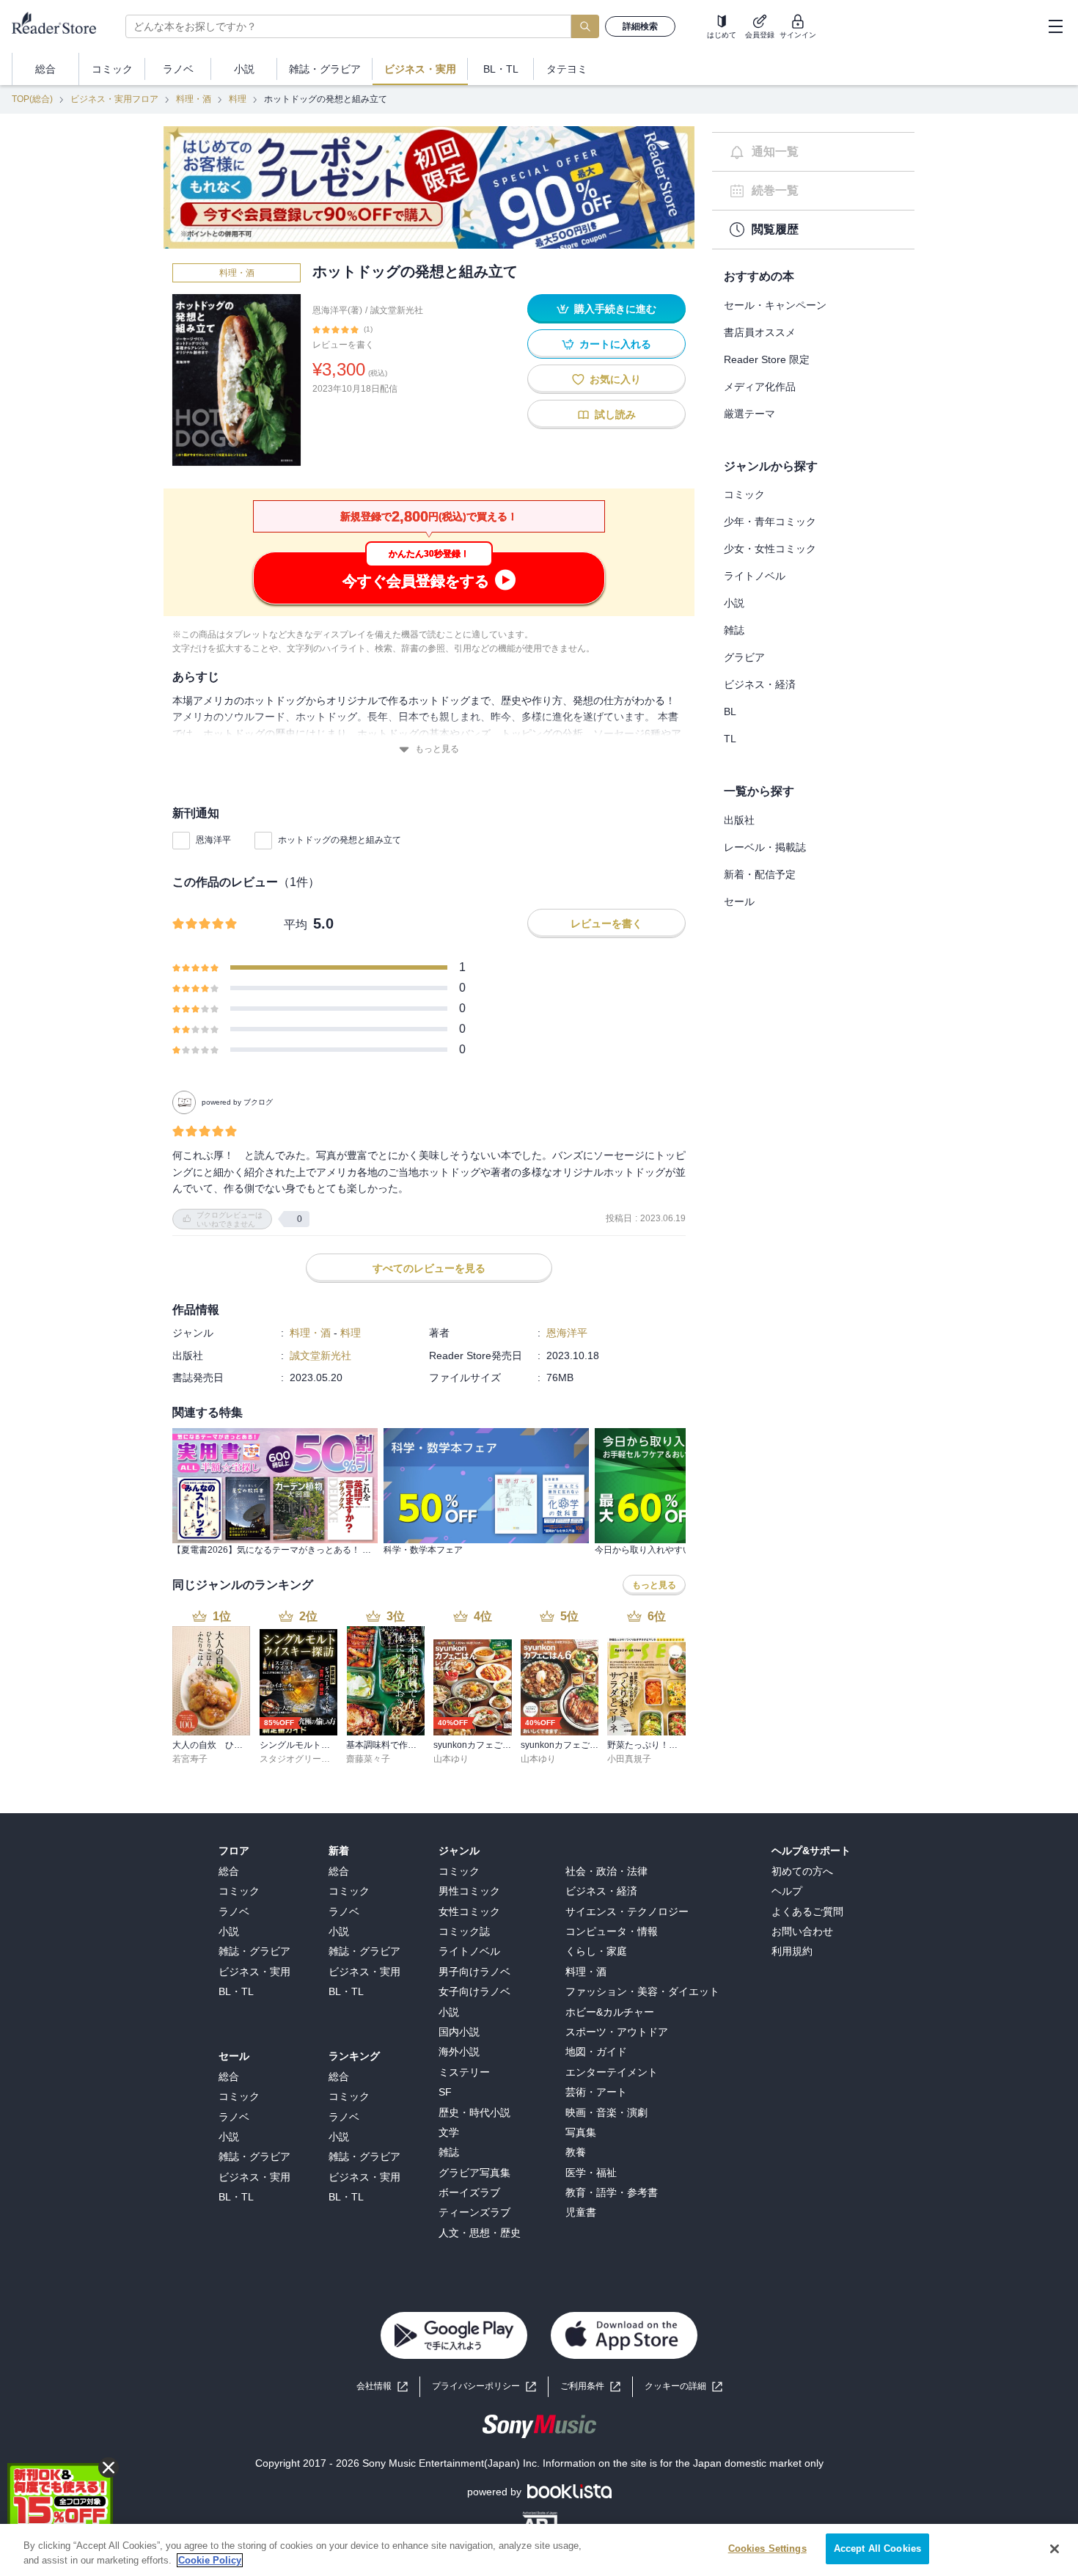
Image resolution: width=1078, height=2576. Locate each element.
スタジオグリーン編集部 (308, 1759)
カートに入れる (615, 344)
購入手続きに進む (615, 309)
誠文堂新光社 (397, 310)
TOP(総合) (32, 99)
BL (730, 711)
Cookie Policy (210, 2560)
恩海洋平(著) (337, 310)
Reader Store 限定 (767, 359)
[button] (683, 2386)
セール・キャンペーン (775, 305)
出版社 (739, 820)
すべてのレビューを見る (429, 1268)
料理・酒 (194, 99)
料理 (238, 99)
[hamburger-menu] (1055, 26)
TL (730, 739)
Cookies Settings (767, 2548)
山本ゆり (451, 1759)
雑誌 (734, 630)
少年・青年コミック (770, 522)
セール (739, 901)
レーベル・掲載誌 (765, 847)
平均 (296, 925)
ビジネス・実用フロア (114, 99)
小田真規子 (629, 1759)
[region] (539, 2550)
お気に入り (615, 379)
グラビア (744, 657)
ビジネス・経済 (760, 684)
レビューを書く (343, 345)
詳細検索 (640, 26)
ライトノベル (755, 576)
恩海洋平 (213, 840)
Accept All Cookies (877, 2548)
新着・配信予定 (760, 874)
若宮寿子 (190, 1759)
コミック (744, 494)
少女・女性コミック (770, 549)
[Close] (1055, 2549)
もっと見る (437, 749)
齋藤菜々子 (368, 1759)
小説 (734, 603)
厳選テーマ (749, 414)
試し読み (615, 414)
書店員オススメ (760, 332)
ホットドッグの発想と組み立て (340, 840)
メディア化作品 (760, 387)
